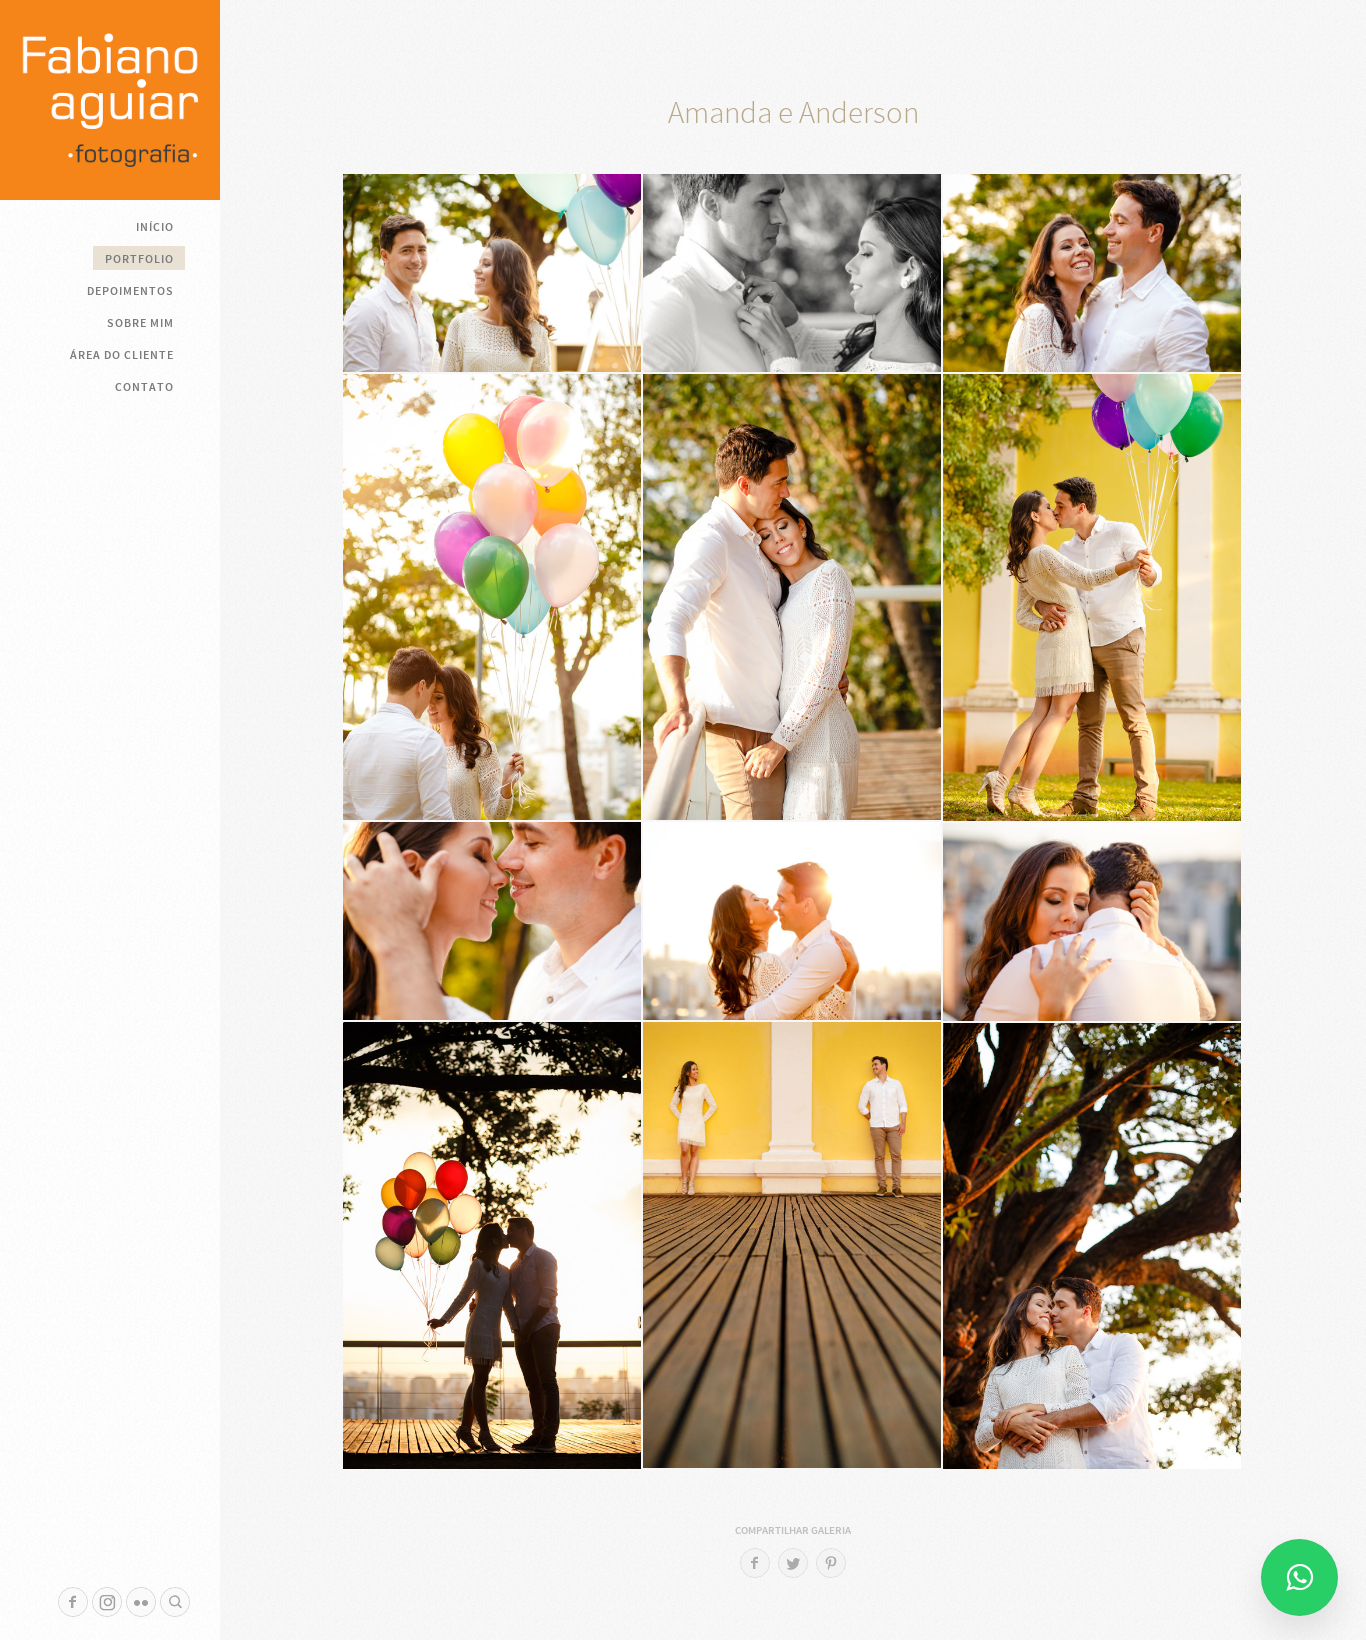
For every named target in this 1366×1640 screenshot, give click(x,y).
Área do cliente (122, 355)
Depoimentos (130, 291)
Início (155, 227)
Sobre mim (140, 323)
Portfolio (139, 259)
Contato (144, 387)
